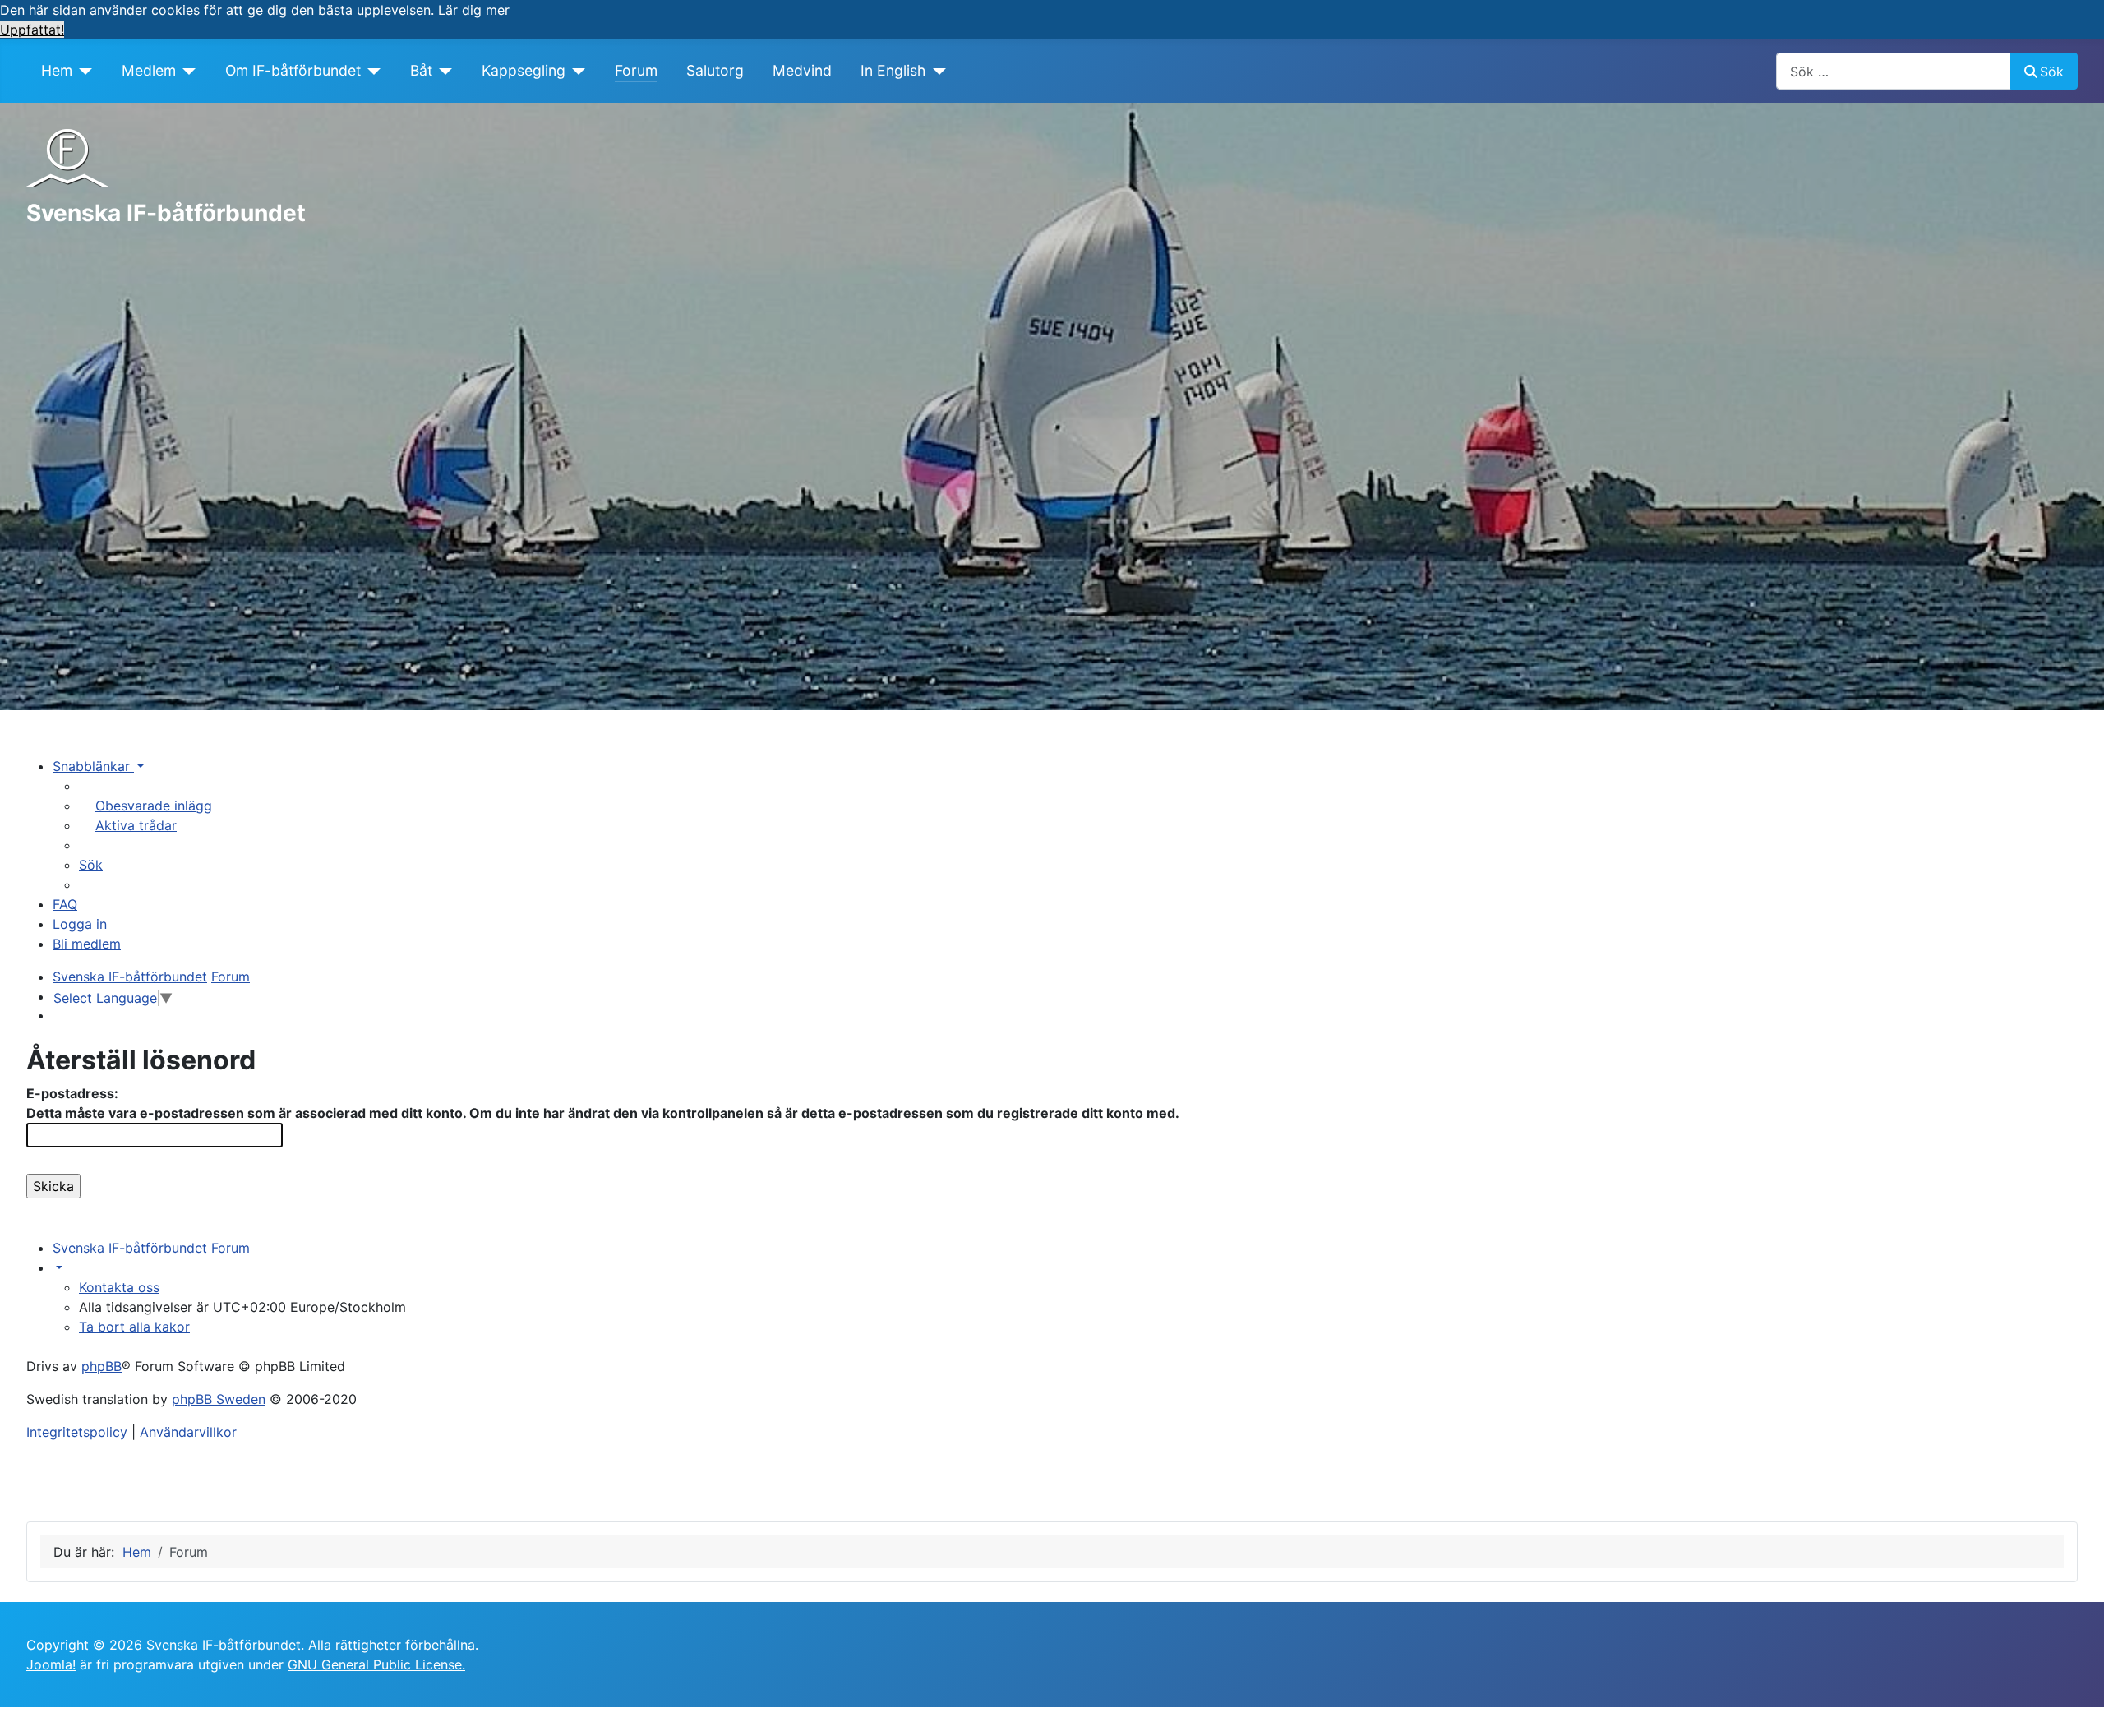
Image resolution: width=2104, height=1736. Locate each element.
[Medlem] (186, 71)
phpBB (102, 1366)
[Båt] (443, 71)
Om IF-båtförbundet (293, 70)
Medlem (149, 70)
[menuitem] (145, 806)
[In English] (936, 71)
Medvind (802, 70)
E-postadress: (72, 1093)
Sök (2052, 72)
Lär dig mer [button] (474, 10)
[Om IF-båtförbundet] (371, 71)
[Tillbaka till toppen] (2075, 1706)
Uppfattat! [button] (32, 30)
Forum (636, 70)
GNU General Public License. (376, 1664)
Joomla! (51, 1664)
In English (893, 70)
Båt (421, 70)
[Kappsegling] (576, 71)
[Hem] (83, 71)
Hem (57, 70)
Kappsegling (524, 70)
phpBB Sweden (219, 1399)
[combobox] (1894, 71)
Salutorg (715, 70)
